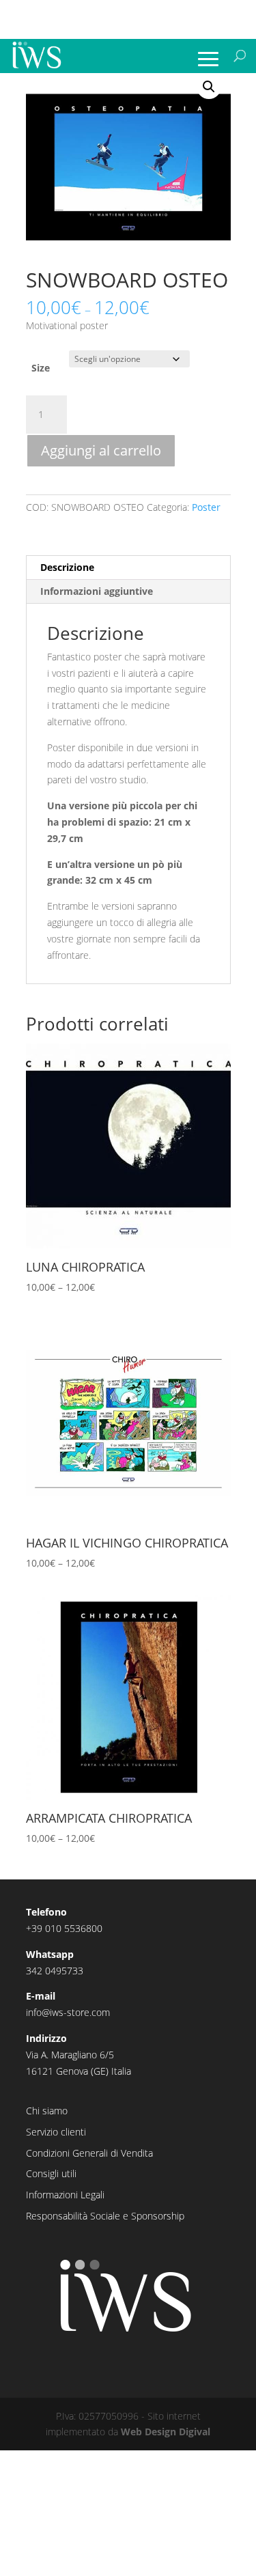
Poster (206, 507)
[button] (209, 87)
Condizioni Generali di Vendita (89, 2153)
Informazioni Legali (65, 2195)
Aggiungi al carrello (101, 450)
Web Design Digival (166, 2432)
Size (41, 368)
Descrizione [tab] (67, 567)
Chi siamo (47, 2111)
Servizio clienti (56, 2132)
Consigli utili (51, 2173)
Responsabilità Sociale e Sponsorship (105, 2216)
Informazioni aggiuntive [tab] (97, 591)
